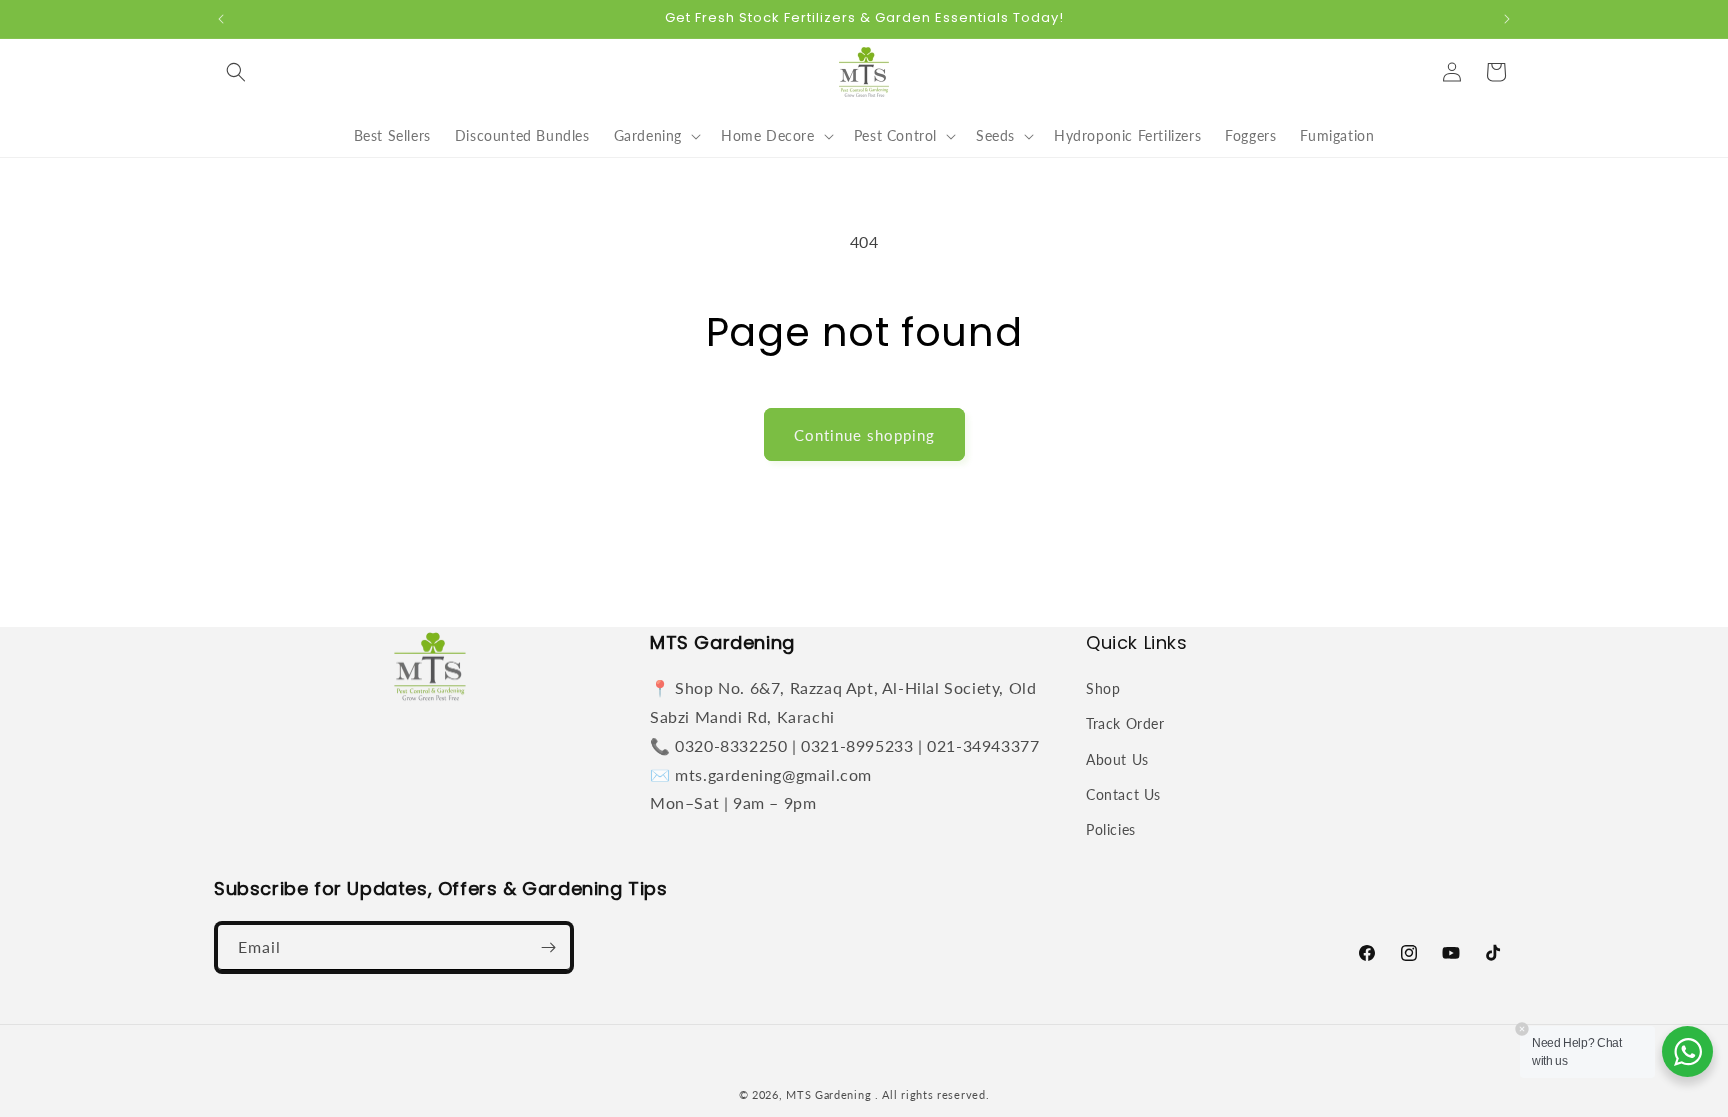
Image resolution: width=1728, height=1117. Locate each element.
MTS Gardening (828, 1094)
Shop (1103, 688)
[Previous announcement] (221, 19)
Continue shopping (864, 435)
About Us (1117, 759)
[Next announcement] (1507, 19)
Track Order (1125, 723)
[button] (236, 72)
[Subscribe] (548, 947)
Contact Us (1123, 794)
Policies (1111, 829)
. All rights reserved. (932, 1094)
